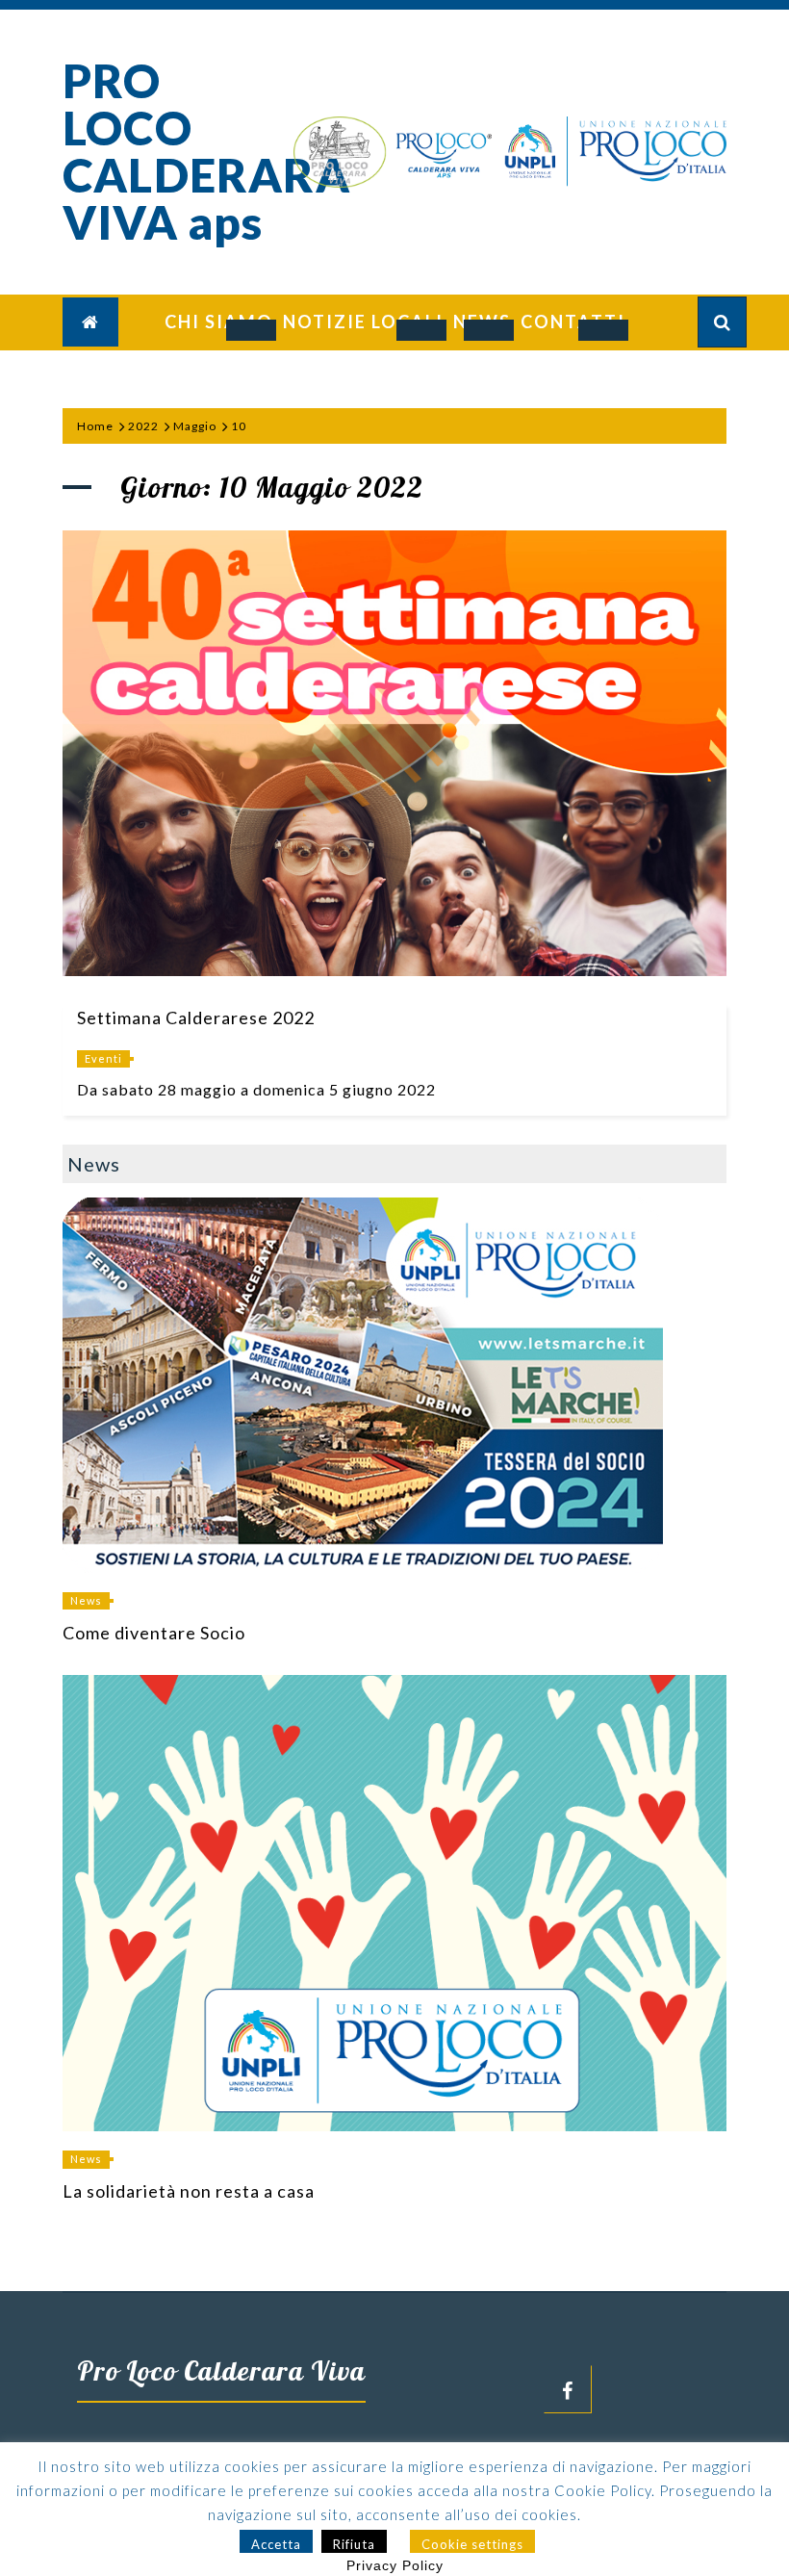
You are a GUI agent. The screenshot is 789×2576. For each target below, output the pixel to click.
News (86, 1600)
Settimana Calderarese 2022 (196, 1018)
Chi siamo (219, 322)
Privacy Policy (395, 2565)
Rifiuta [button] (354, 2544)
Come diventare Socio (154, 1633)
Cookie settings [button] (472, 2544)
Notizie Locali (363, 322)
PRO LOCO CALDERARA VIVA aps (206, 151)
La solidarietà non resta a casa (189, 2191)
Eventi (103, 1058)
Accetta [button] (276, 2544)
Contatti (573, 322)
